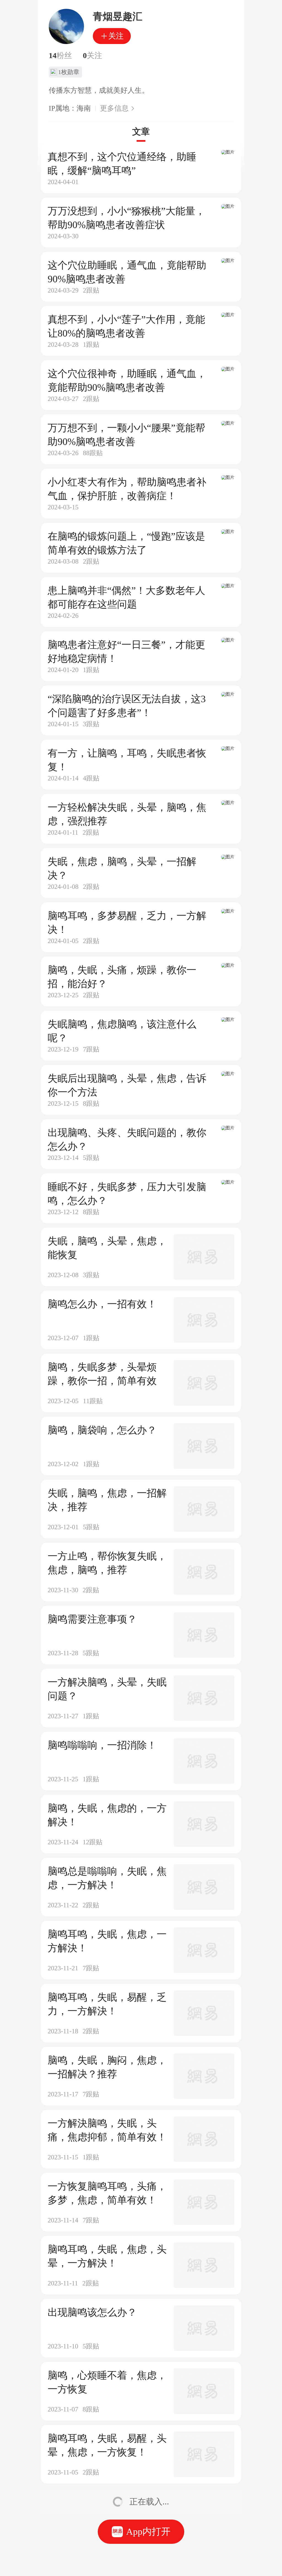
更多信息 (114, 108)
